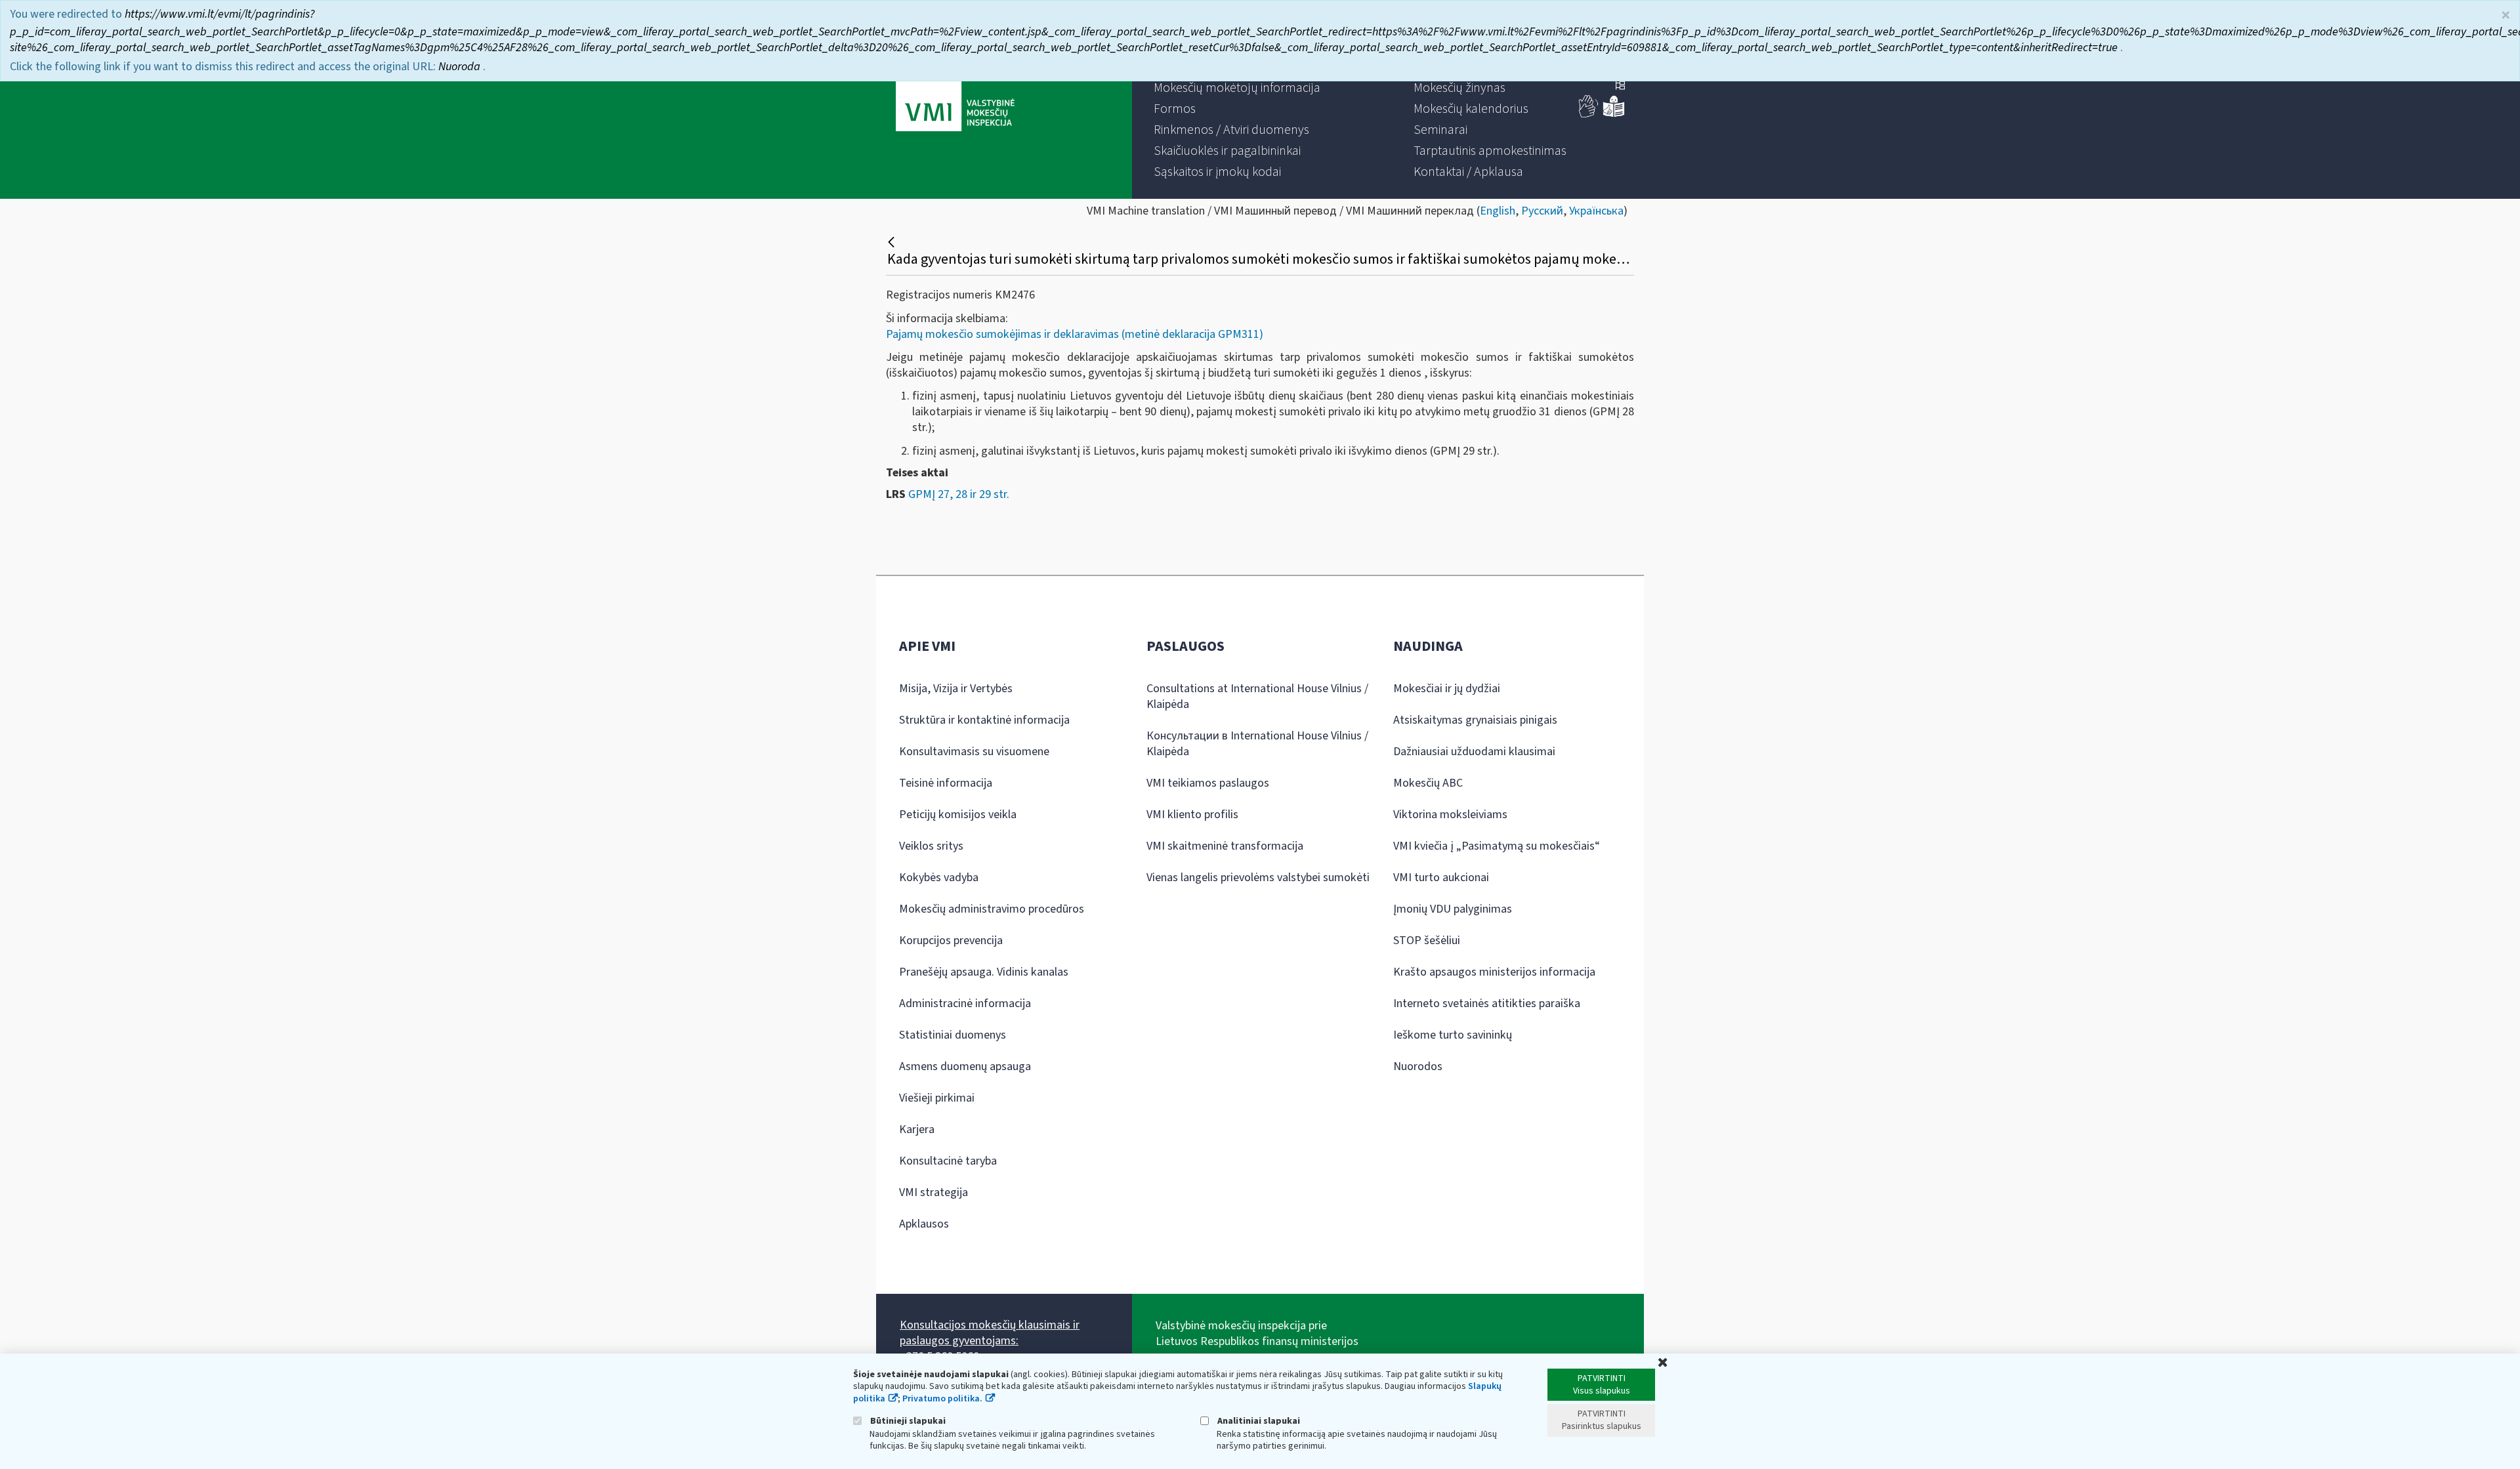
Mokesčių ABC (1428, 783)
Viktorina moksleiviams (1450, 815)
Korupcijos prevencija (951, 941)
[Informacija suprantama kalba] (1614, 114)
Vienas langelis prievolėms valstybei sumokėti (1258, 878)
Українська (1596, 211)
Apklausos (924, 1224)
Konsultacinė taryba (948, 1161)
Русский (1542, 211)
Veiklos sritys (931, 846)
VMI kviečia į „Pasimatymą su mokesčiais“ (1497, 846)
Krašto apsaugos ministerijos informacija (1494, 972)
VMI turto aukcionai (1441, 878)
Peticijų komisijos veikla (958, 815)
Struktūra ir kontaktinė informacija (984, 720)
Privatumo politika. (942, 1399)
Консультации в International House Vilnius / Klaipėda (1257, 744)
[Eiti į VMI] (955, 100)
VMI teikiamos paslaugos (1208, 783)
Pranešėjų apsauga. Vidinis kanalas (984, 972)
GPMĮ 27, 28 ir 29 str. (959, 494)
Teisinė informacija (946, 783)
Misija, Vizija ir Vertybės (956, 689)
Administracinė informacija (965, 1003)
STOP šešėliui (1427, 941)
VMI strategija (934, 1192)
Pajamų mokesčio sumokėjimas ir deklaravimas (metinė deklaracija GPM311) (1075, 334)
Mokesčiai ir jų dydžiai (1447, 689)
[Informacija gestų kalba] (1589, 114)
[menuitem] (1237, 88)
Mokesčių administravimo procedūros (992, 909)
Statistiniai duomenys (953, 1035)
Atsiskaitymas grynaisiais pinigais (1475, 720)
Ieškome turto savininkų (1453, 1035)
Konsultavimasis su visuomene (974, 752)
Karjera (917, 1129)
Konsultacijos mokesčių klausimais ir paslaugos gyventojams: (990, 1333)
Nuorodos (1418, 1066)
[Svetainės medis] (1620, 87)
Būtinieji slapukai (907, 1421)
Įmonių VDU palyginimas (1453, 909)
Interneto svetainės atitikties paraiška (1487, 1003)
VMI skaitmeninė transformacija (1225, 846)
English (1498, 211)
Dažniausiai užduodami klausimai (1474, 752)
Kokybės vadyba (939, 878)
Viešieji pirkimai (937, 1098)
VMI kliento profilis (1192, 815)
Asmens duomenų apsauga (965, 1066)
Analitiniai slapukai (1258, 1421)
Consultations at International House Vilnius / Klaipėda (1257, 696)
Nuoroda (461, 67)
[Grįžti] (893, 242)
